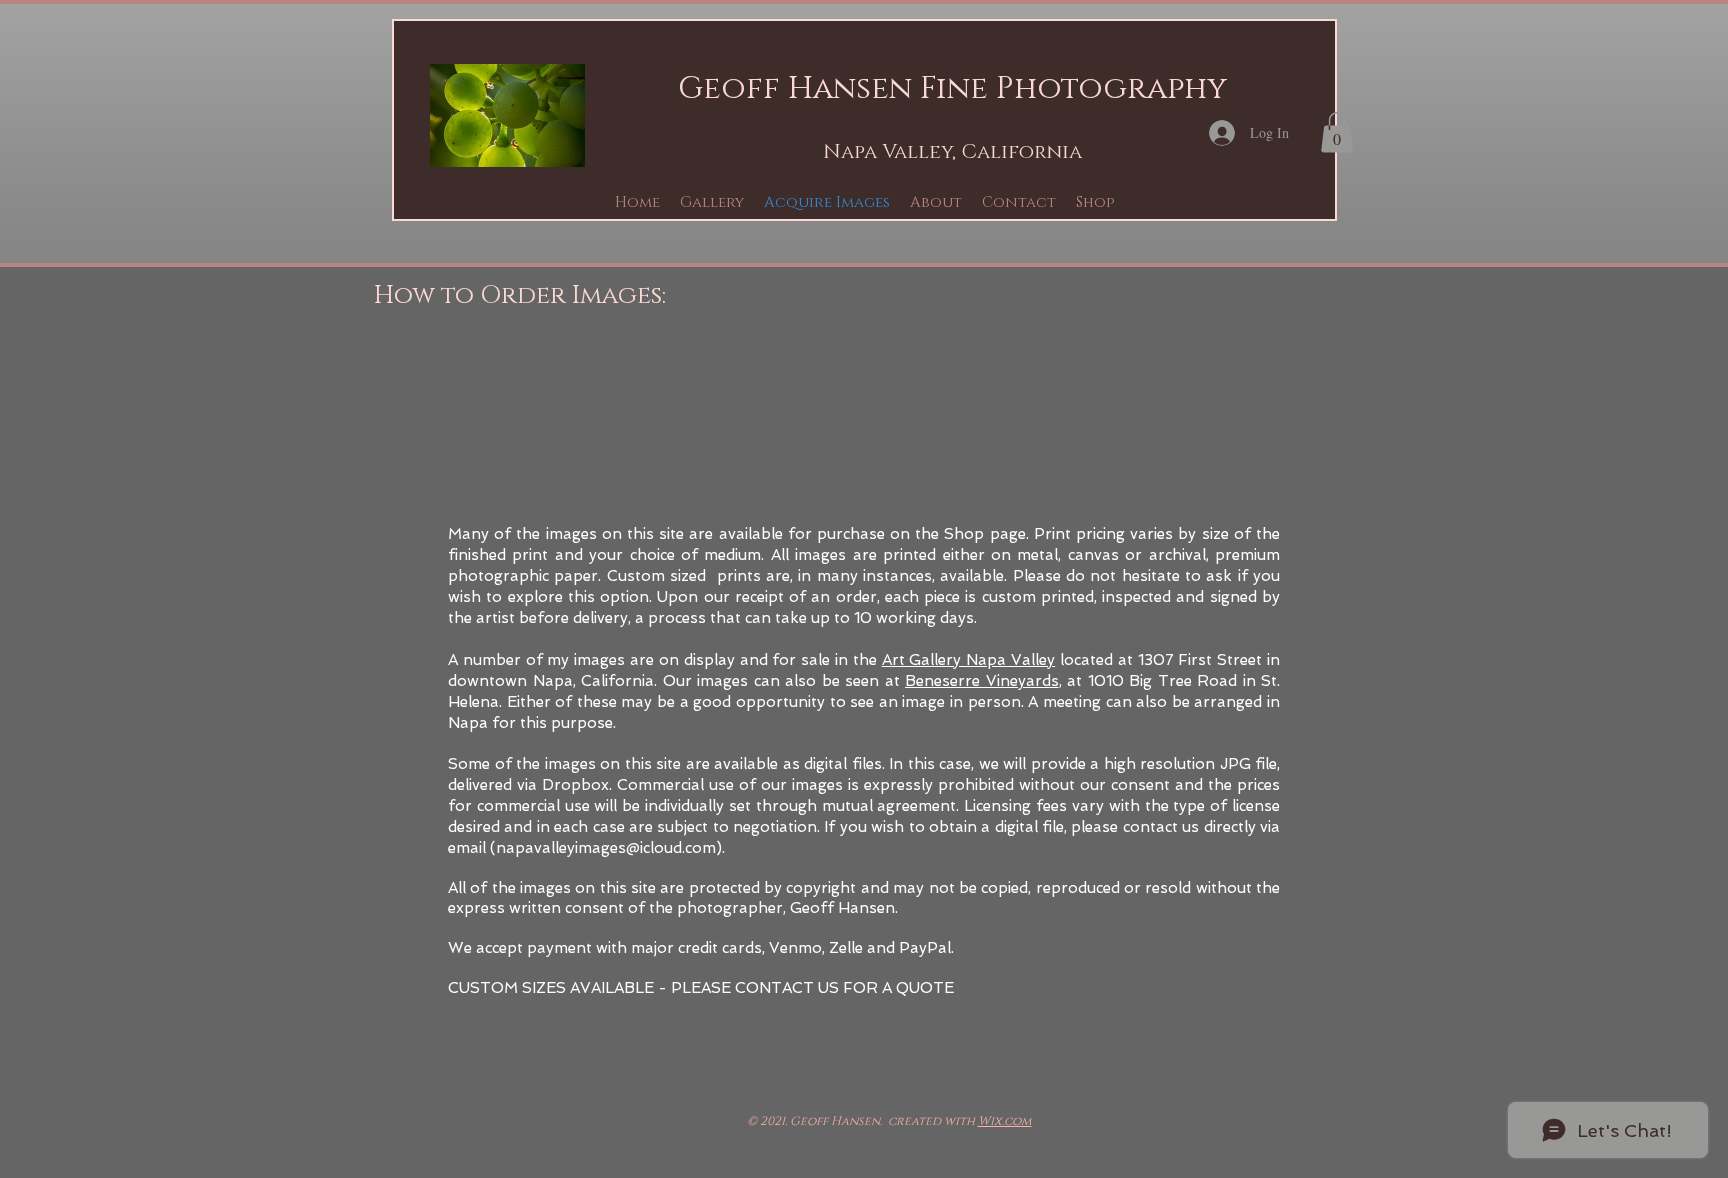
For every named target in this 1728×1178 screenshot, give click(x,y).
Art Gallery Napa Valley (968, 660)
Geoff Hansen (795, 89)
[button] (712, 202)
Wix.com (1005, 1121)
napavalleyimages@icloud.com (606, 848)
